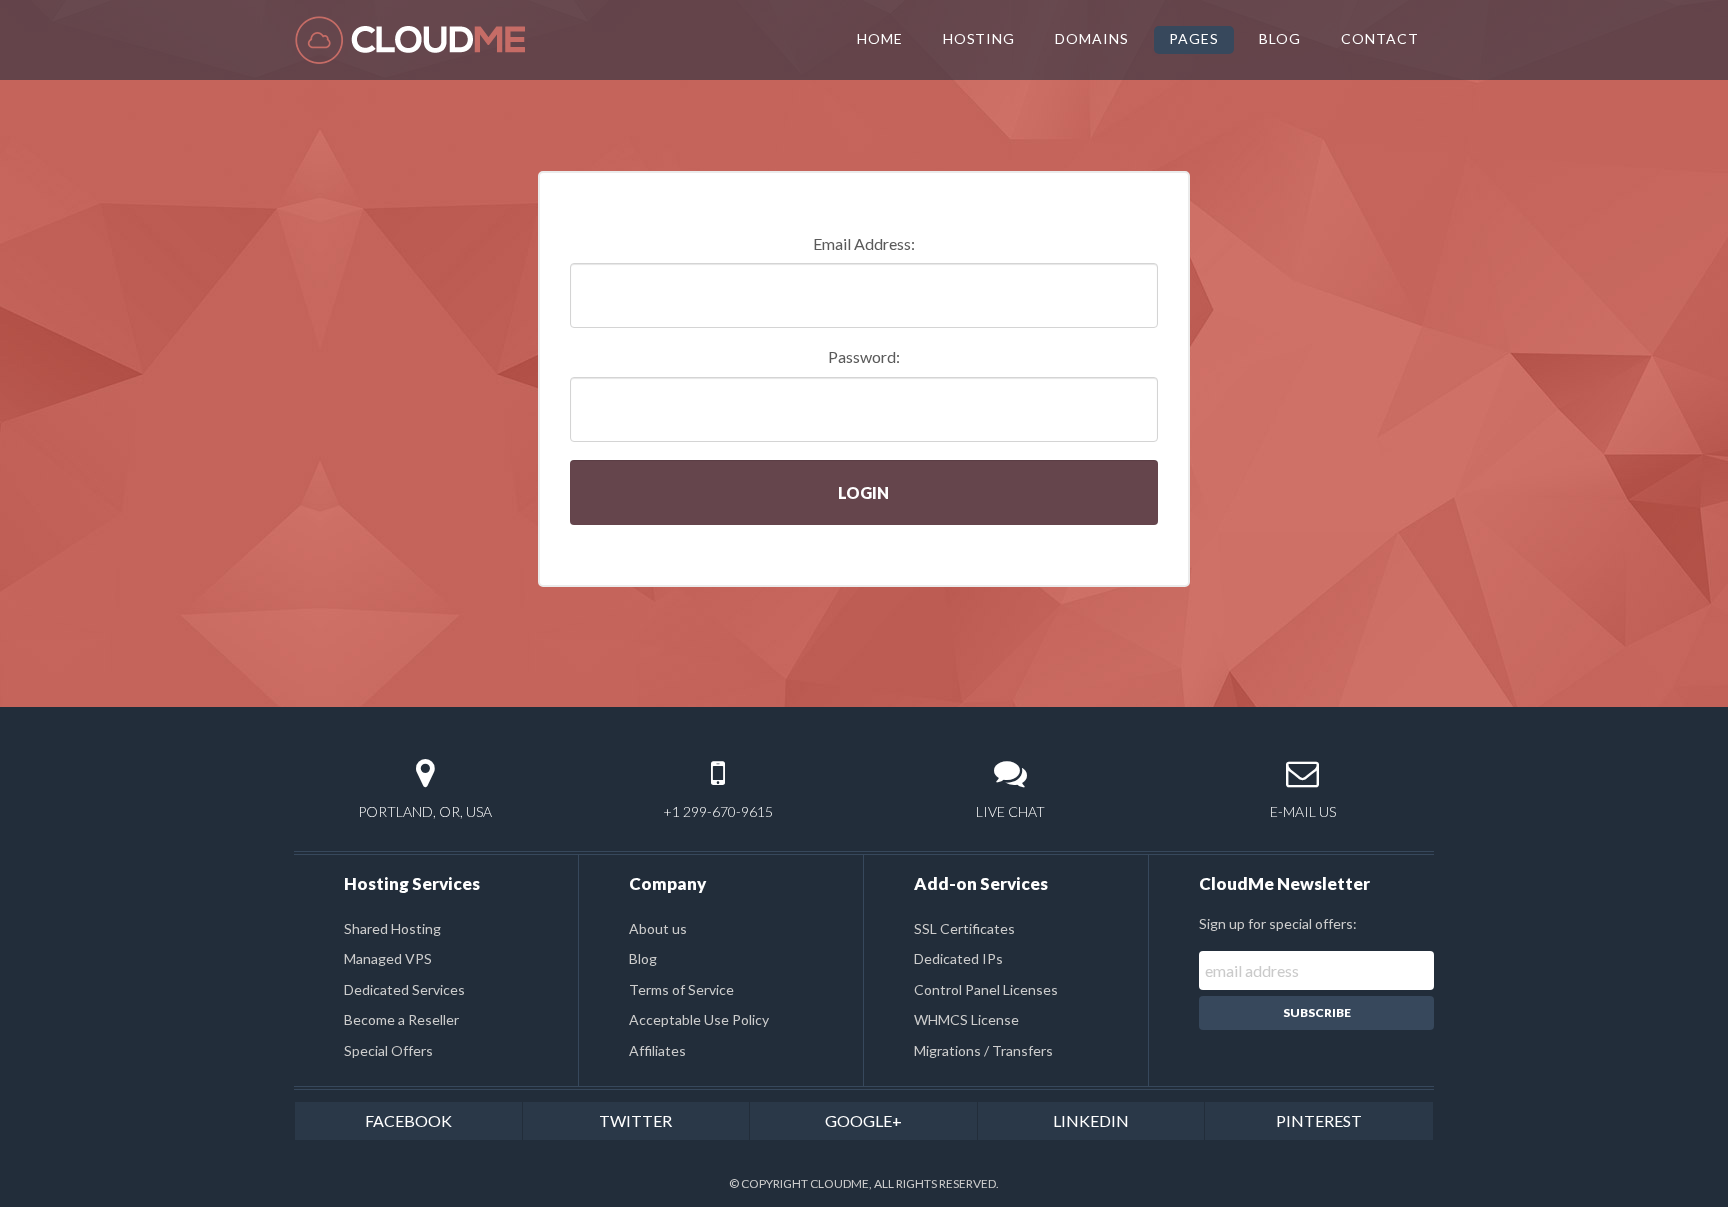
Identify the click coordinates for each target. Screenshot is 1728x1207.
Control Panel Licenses (986, 989)
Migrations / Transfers (983, 1050)
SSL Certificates (964, 928)
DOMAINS (1092, 38)
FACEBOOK (408, 1120)
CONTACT (1380, 38)
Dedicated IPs (958, 958)
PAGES (1194, 38)
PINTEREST (1319, 1120)
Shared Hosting (392, 928)
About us (658, 928)
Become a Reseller (401, 1019)
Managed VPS (388, 958)
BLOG (1280, 38)
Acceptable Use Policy (699, 1019)
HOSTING (979, 38)
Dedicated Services (404, 989)
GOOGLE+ (863, 1120)
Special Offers (388, 1050)
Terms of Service (681, 989)
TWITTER (635, 1120)
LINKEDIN (1091, 1120)
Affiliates (657, 1050)
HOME (880, 38)
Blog (643, 958)
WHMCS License (966, 1019)
